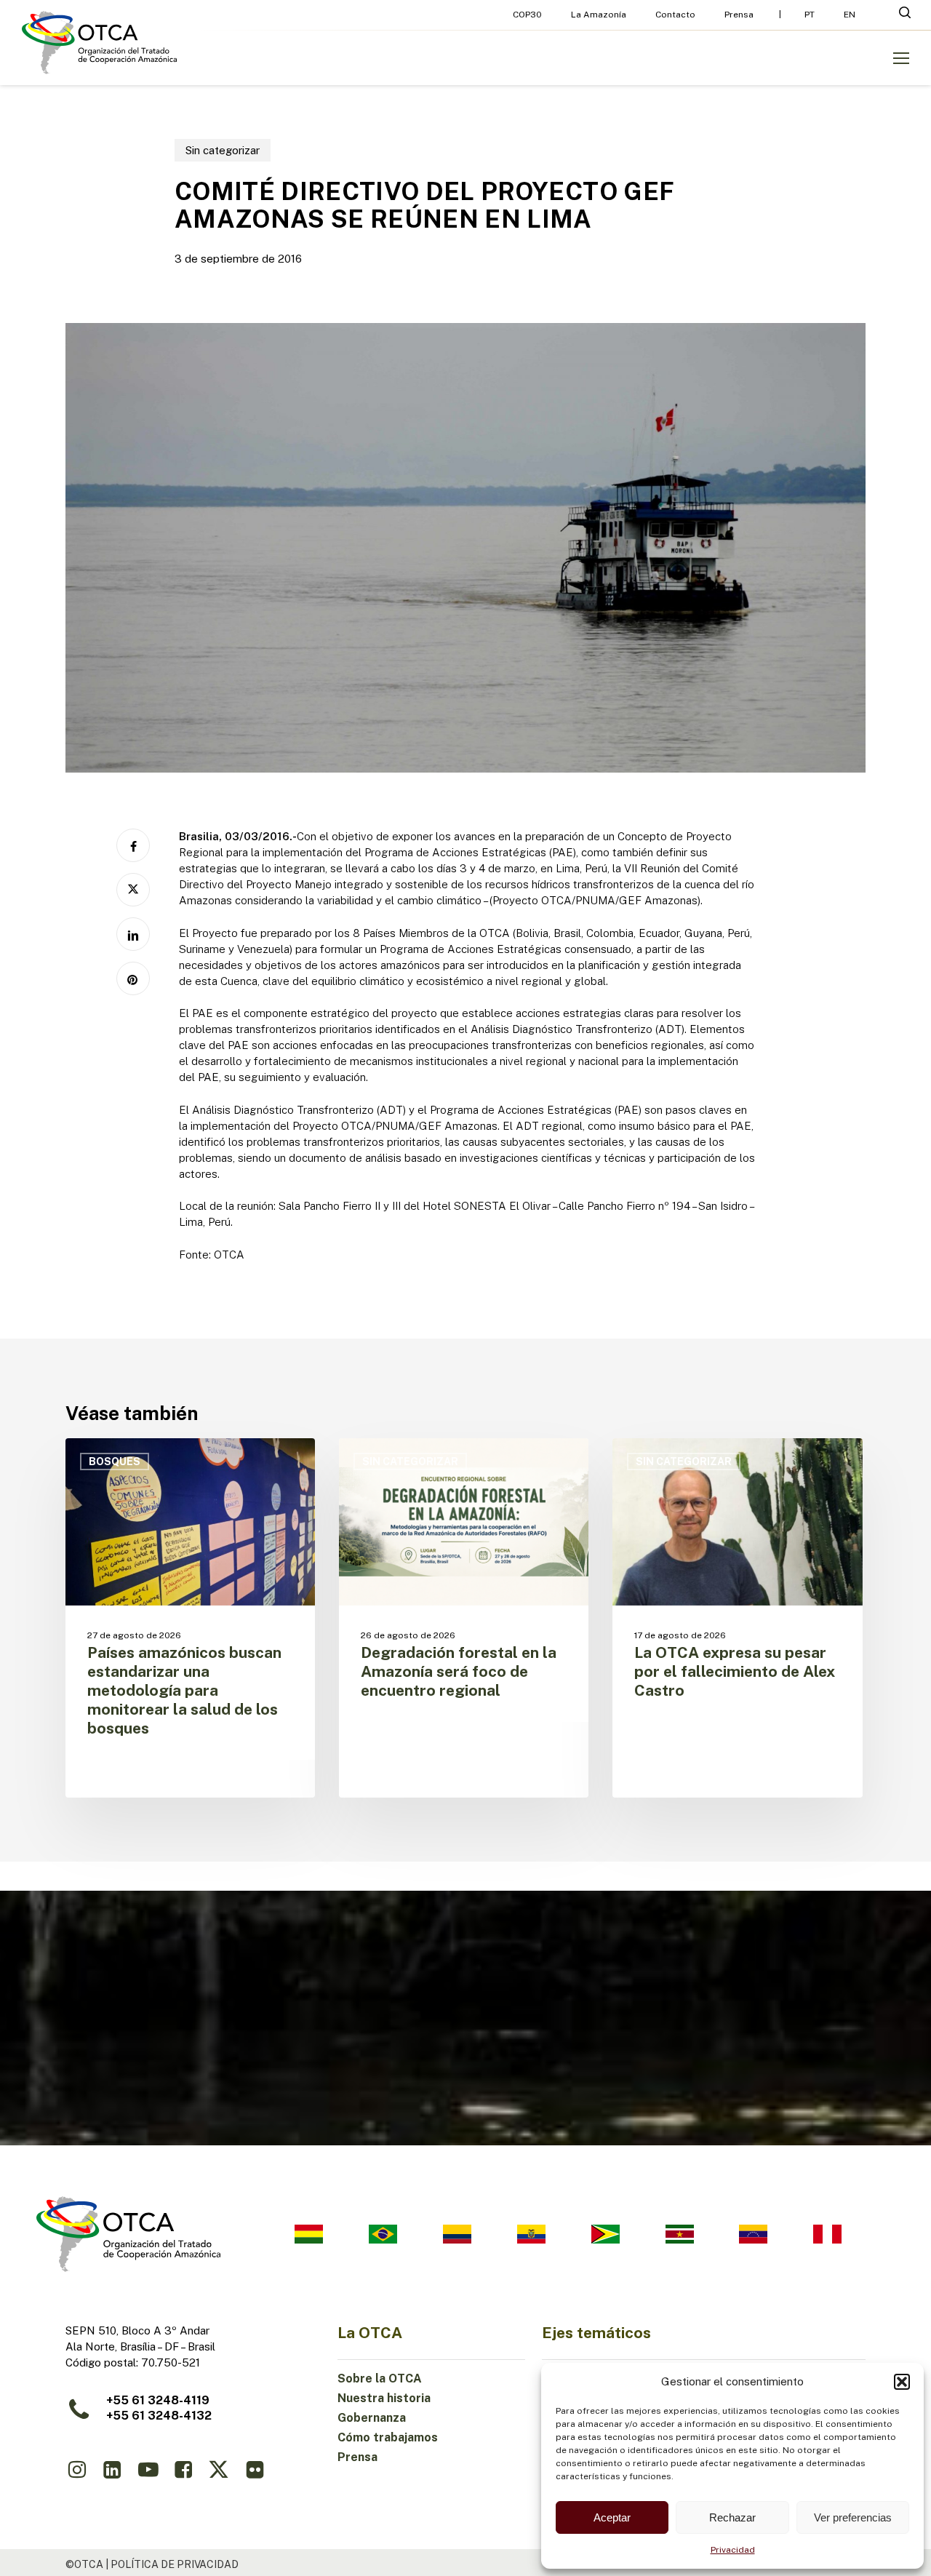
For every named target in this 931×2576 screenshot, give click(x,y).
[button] (902, 2382)
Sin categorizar (223, 150)
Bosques (115, 1462)
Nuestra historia (384, 2398)
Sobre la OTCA (380, 2378)
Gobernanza (372, 2418)
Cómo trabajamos (388, 2437)
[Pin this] (133, 978)
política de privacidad (175, 2564)
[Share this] (133, 845)
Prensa (357, 2457)
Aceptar (612, 2517)
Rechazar (732, 2517)
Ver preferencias (853, 2517)
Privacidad (733, 2550)
